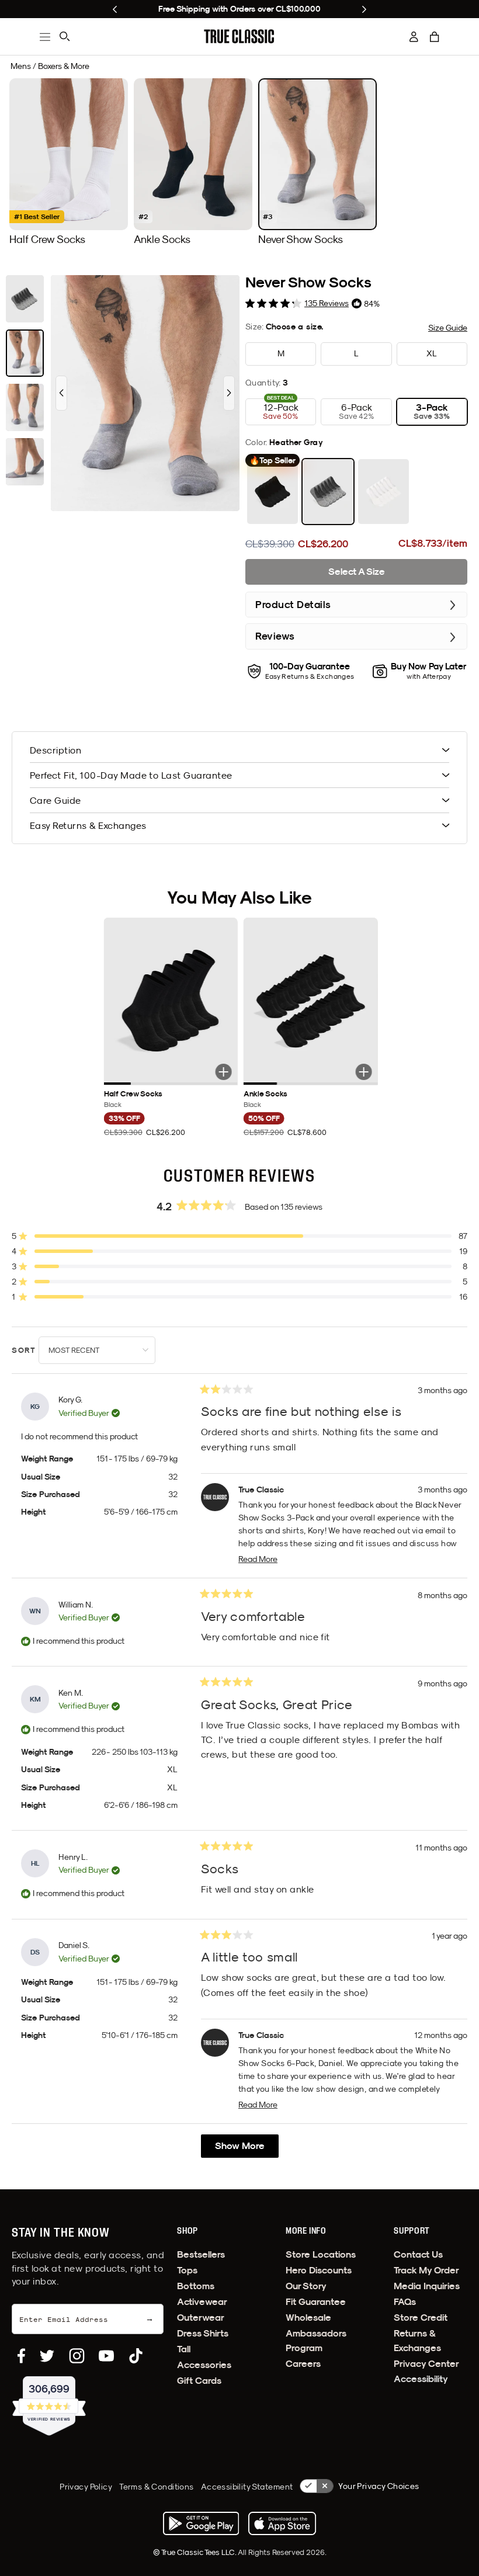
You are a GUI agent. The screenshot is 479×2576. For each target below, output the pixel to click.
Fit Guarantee (316, 2302)
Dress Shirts (203, 2333)
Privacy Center (426, 2364)
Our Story (306, 2286)
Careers (303, 2364)
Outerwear (201, 2318)
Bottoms (196, 2286)
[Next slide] (364, 9)
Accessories (204, 2365)
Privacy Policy (86, 2487)
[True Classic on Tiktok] (136, 2356)
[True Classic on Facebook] (21, 2356)
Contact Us (418, 2254)
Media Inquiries (427, 2286)
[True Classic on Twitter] (47, 2356)
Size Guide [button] (448, 328)
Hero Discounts (319, 2270)
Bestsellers (201, 2254)
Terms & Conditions (157, 2487)
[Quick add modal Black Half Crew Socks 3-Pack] (224, 1072)
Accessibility (421, 2379)
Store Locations (321, 2254)
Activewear (202, 2302)
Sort (25, 1350)
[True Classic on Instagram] (77, 2356)
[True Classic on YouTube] (106, 2356)
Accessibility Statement (247, 2487)
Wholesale (308, 2318)
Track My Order (426, 2270)
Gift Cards (199, 2381)
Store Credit (421, 2318)
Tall (184, 2349)
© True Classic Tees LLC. (195, 2552)
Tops (187, 2270)
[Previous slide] (115, 9)
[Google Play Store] (201, 2523)
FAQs (405, 2302)
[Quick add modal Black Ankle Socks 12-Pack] (363, 1072)
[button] (435, 37)
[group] (69, 162)
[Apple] (282, 2523)
